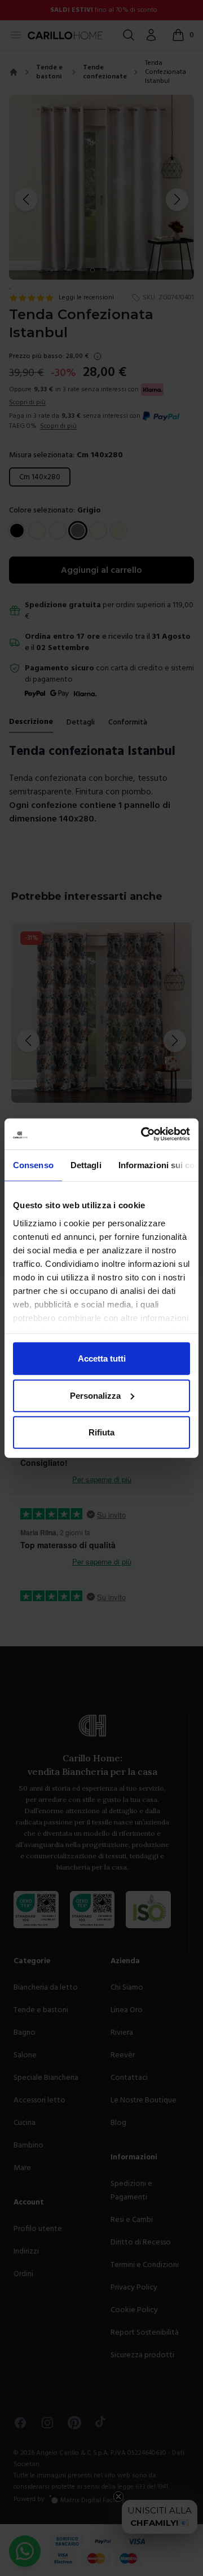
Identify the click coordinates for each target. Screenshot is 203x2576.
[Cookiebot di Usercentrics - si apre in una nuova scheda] (143, 1134)
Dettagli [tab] (86, 1165)
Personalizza (95, 1395)
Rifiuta (101, 1432)
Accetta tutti (102, 1358)
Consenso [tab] (33, 1165)
